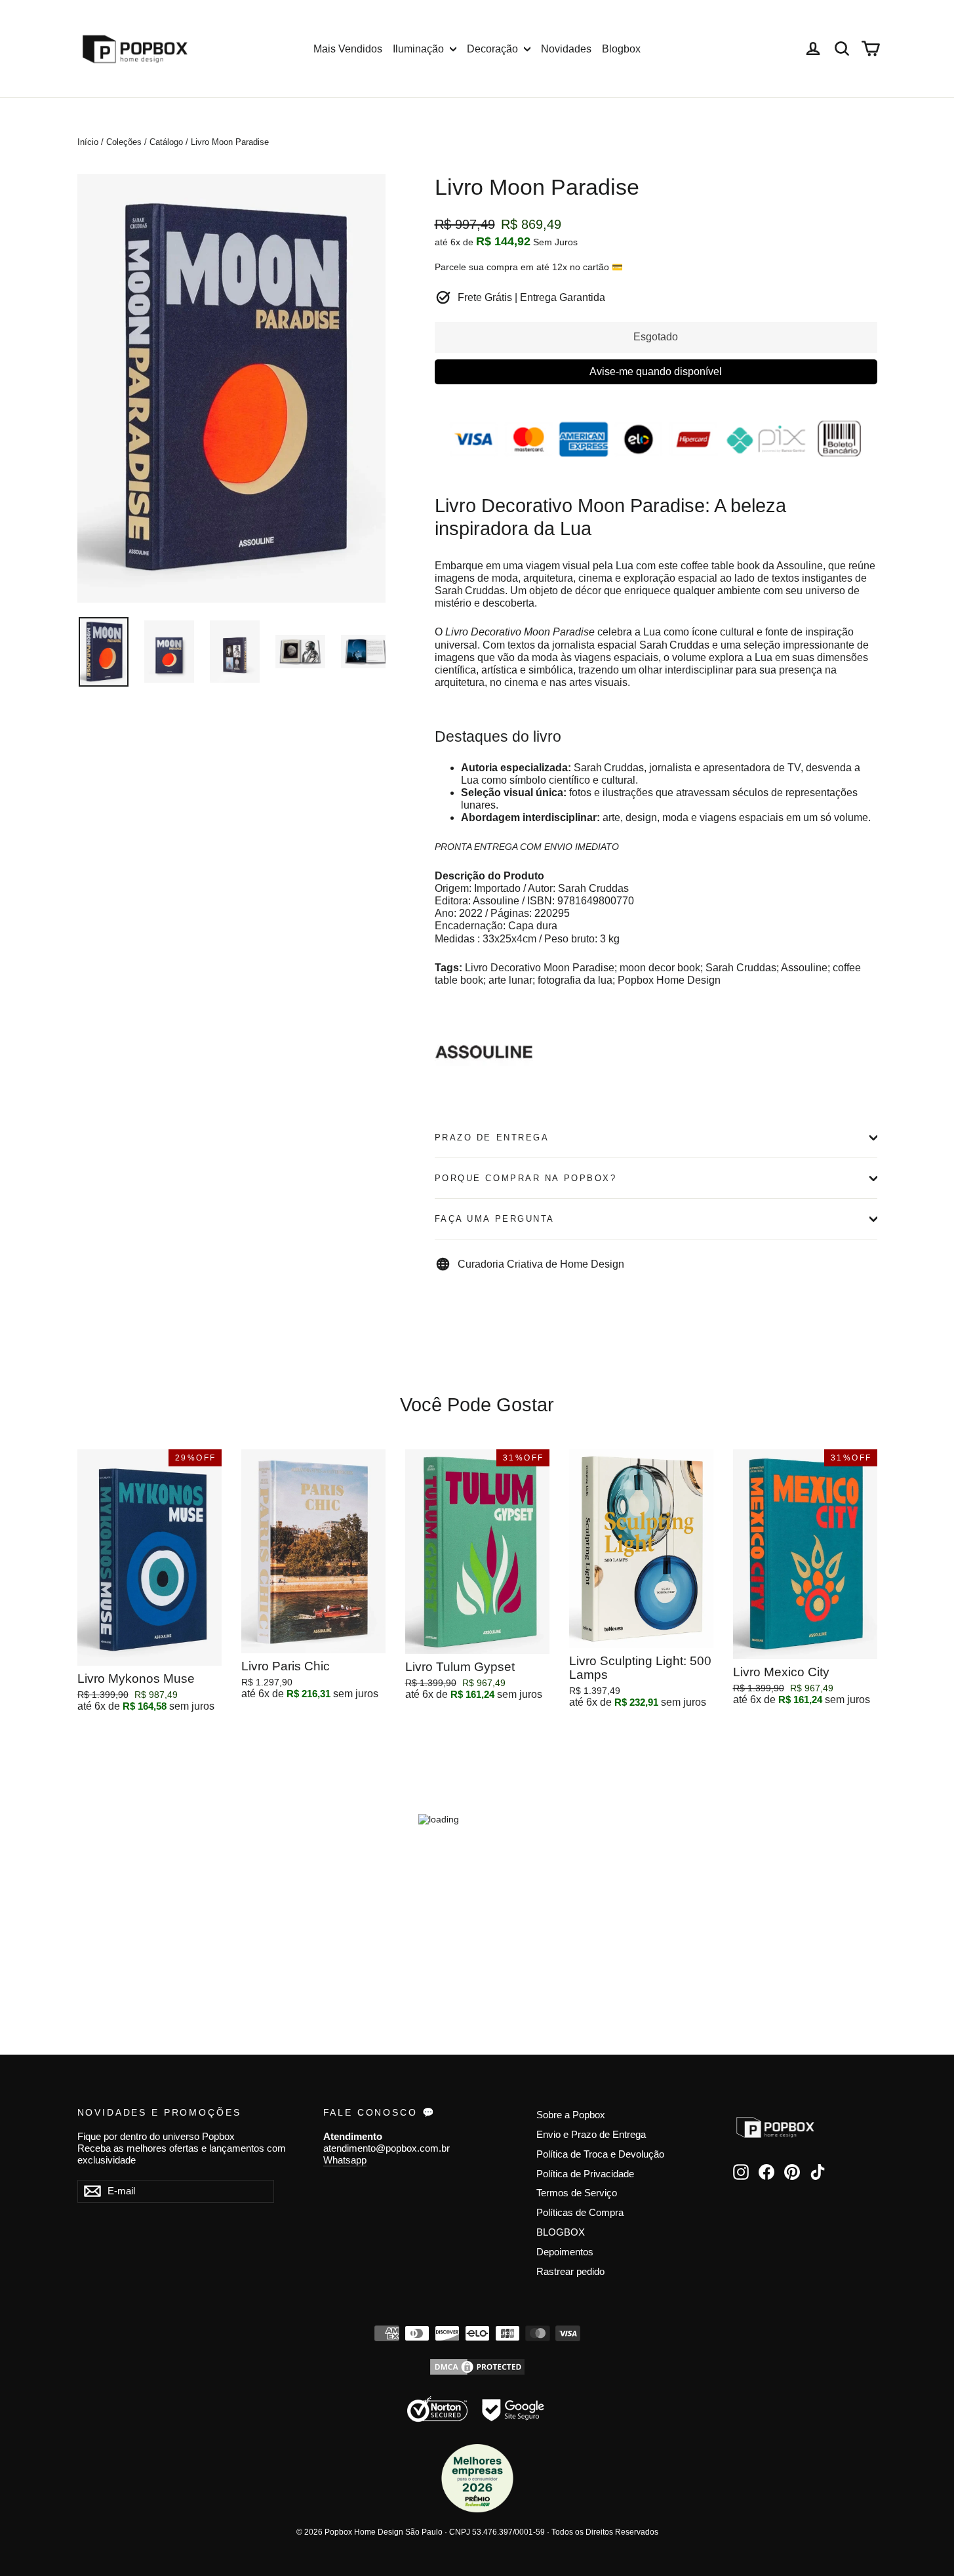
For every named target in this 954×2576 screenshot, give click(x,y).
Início (88, 142)
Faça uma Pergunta (495, 1219)
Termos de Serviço (577, 2193)
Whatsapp (345, 2160)
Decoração (494, 49)
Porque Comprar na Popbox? (526, 1178)
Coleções (124, 142)
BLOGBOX (561, 2232)
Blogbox (621, 49)
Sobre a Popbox (571, 2115)
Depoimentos (565, 2252)
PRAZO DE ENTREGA (492, 1137)
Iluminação (420, 49)
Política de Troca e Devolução (600, 2154)
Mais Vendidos (348, 49)
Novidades (566, 49)
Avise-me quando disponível (656, 372)
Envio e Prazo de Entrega (591, 2135)
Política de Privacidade (585, 2174)
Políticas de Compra (580, 2213)
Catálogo (166, 142)
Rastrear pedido (570, 2272)
